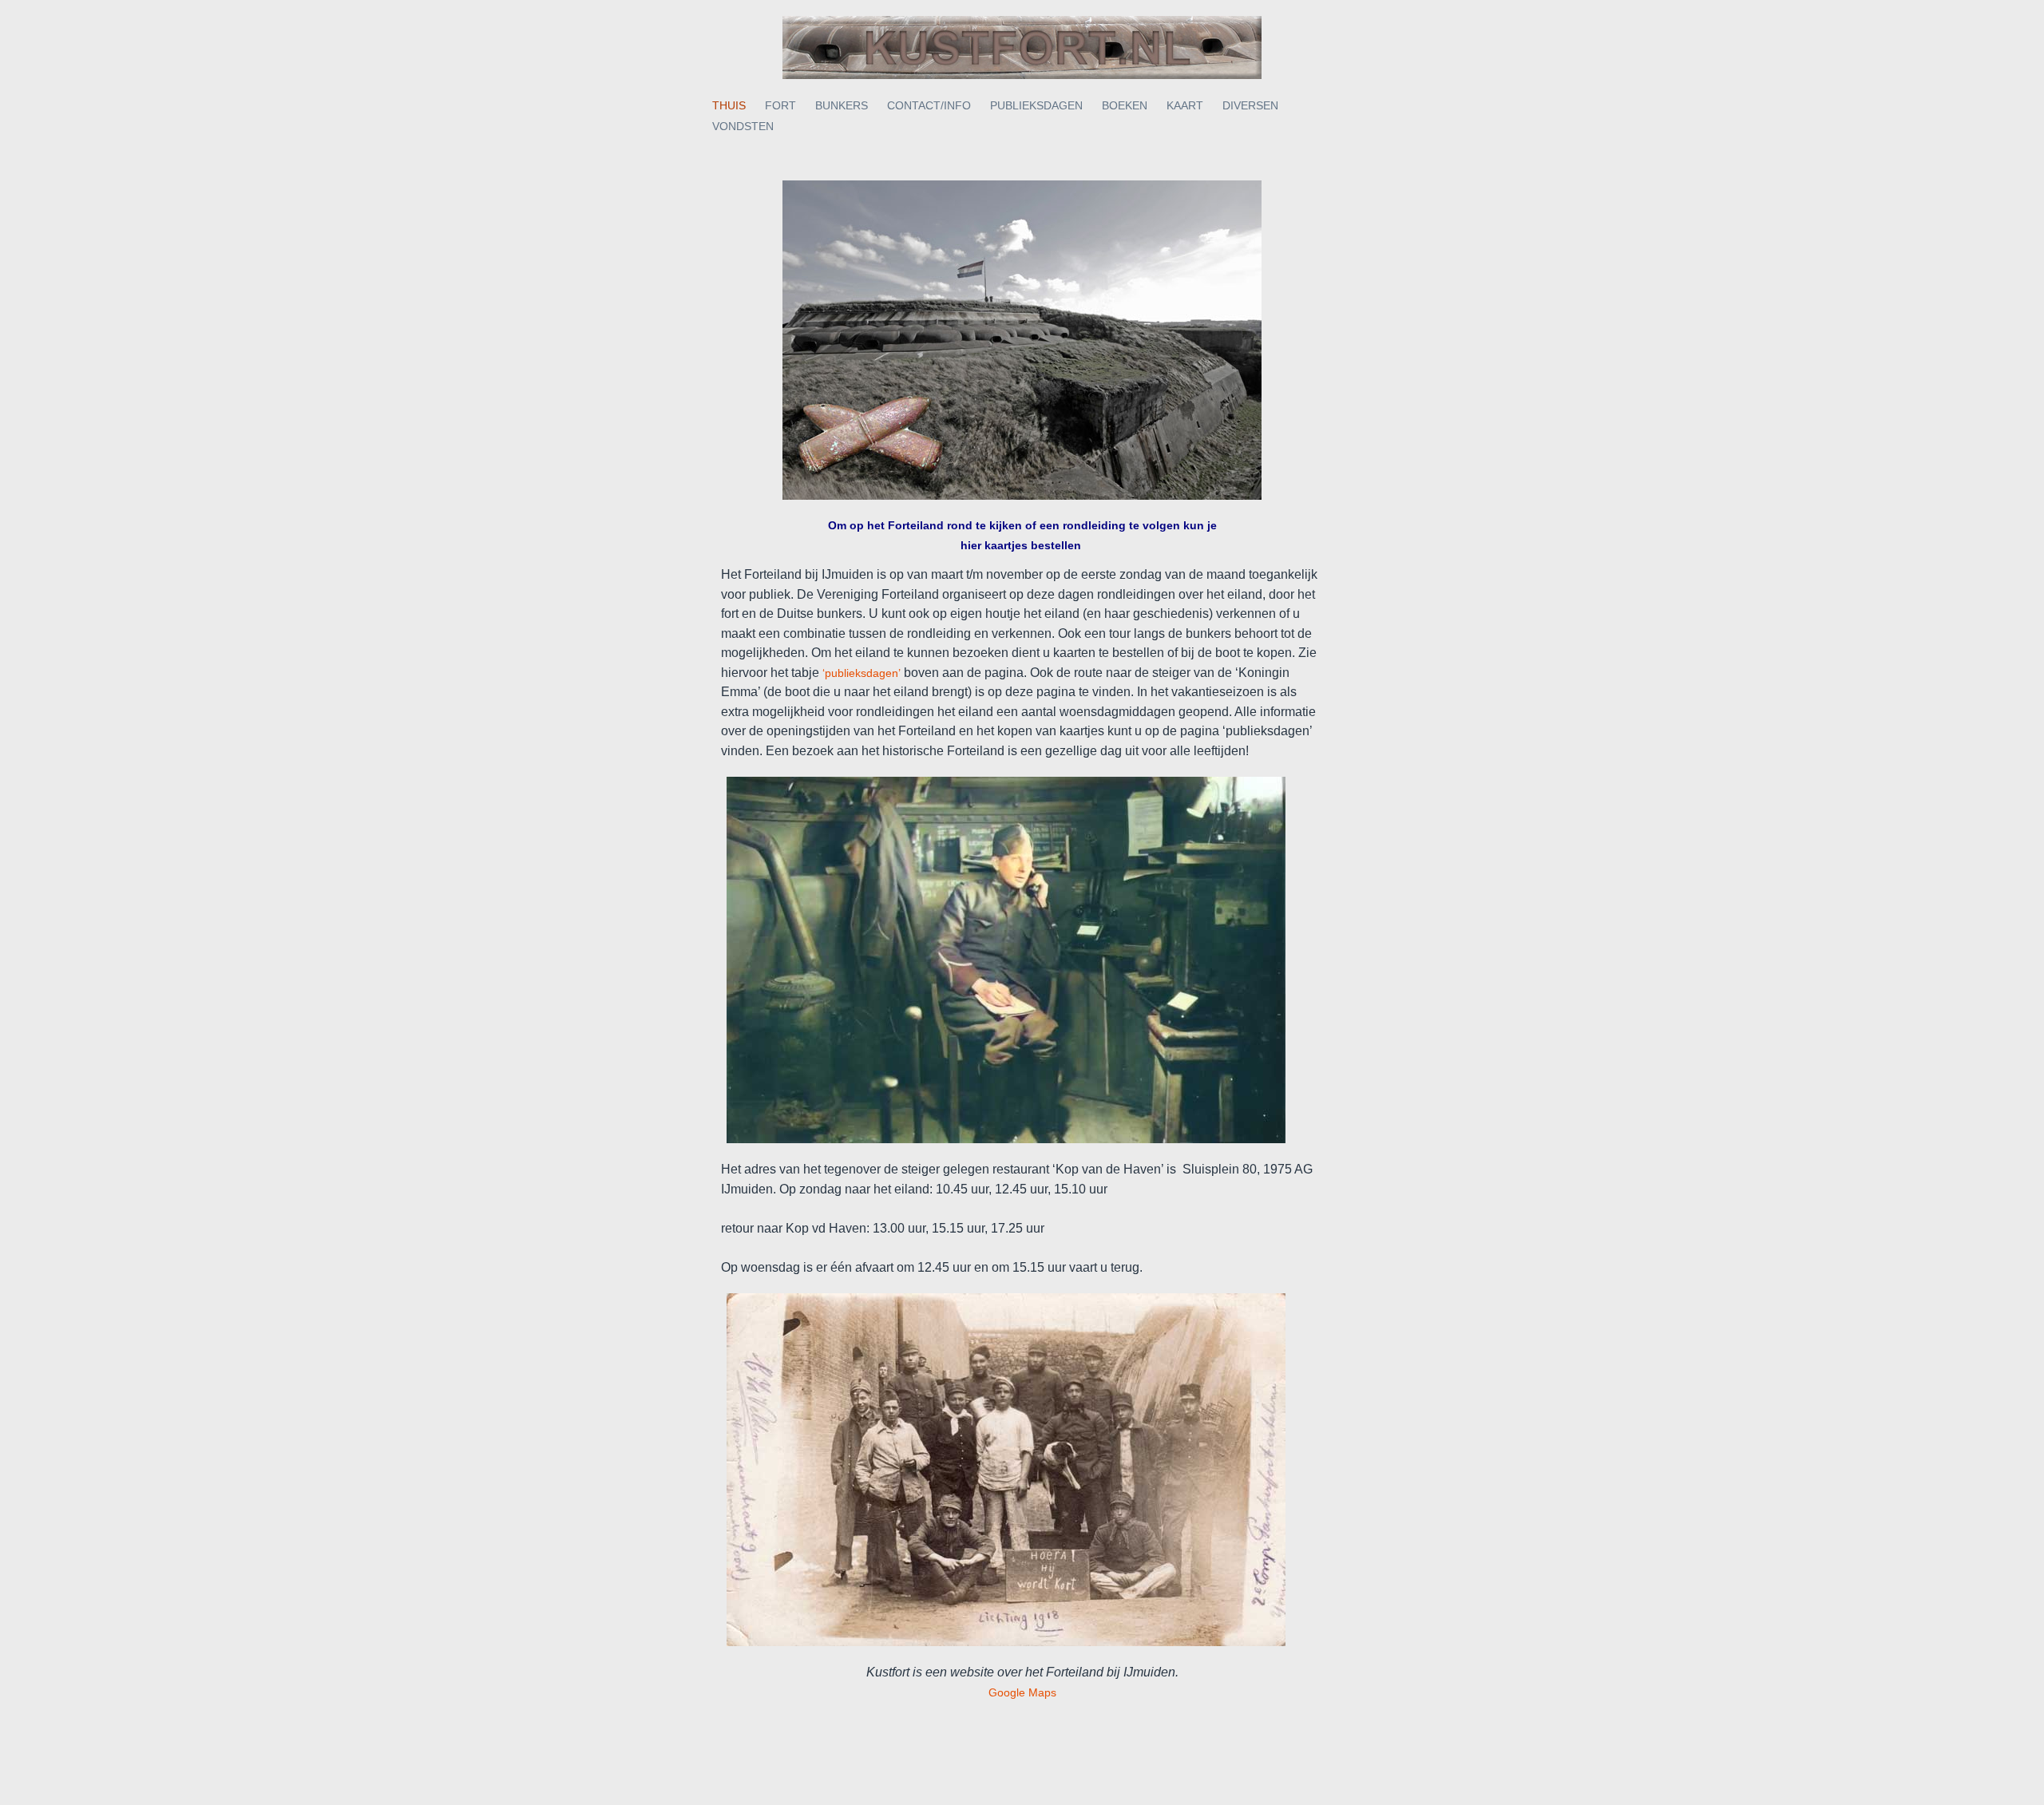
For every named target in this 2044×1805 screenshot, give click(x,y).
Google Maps (1022, 1692)
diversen (1250, 105)
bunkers (842, 105)
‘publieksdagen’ (860, 673)
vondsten (743, 126)
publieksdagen (1036, 105)
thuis (729, 105)
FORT (780, 105)
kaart (1185, 105)
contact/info (929, 105)
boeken (1125, 105)
